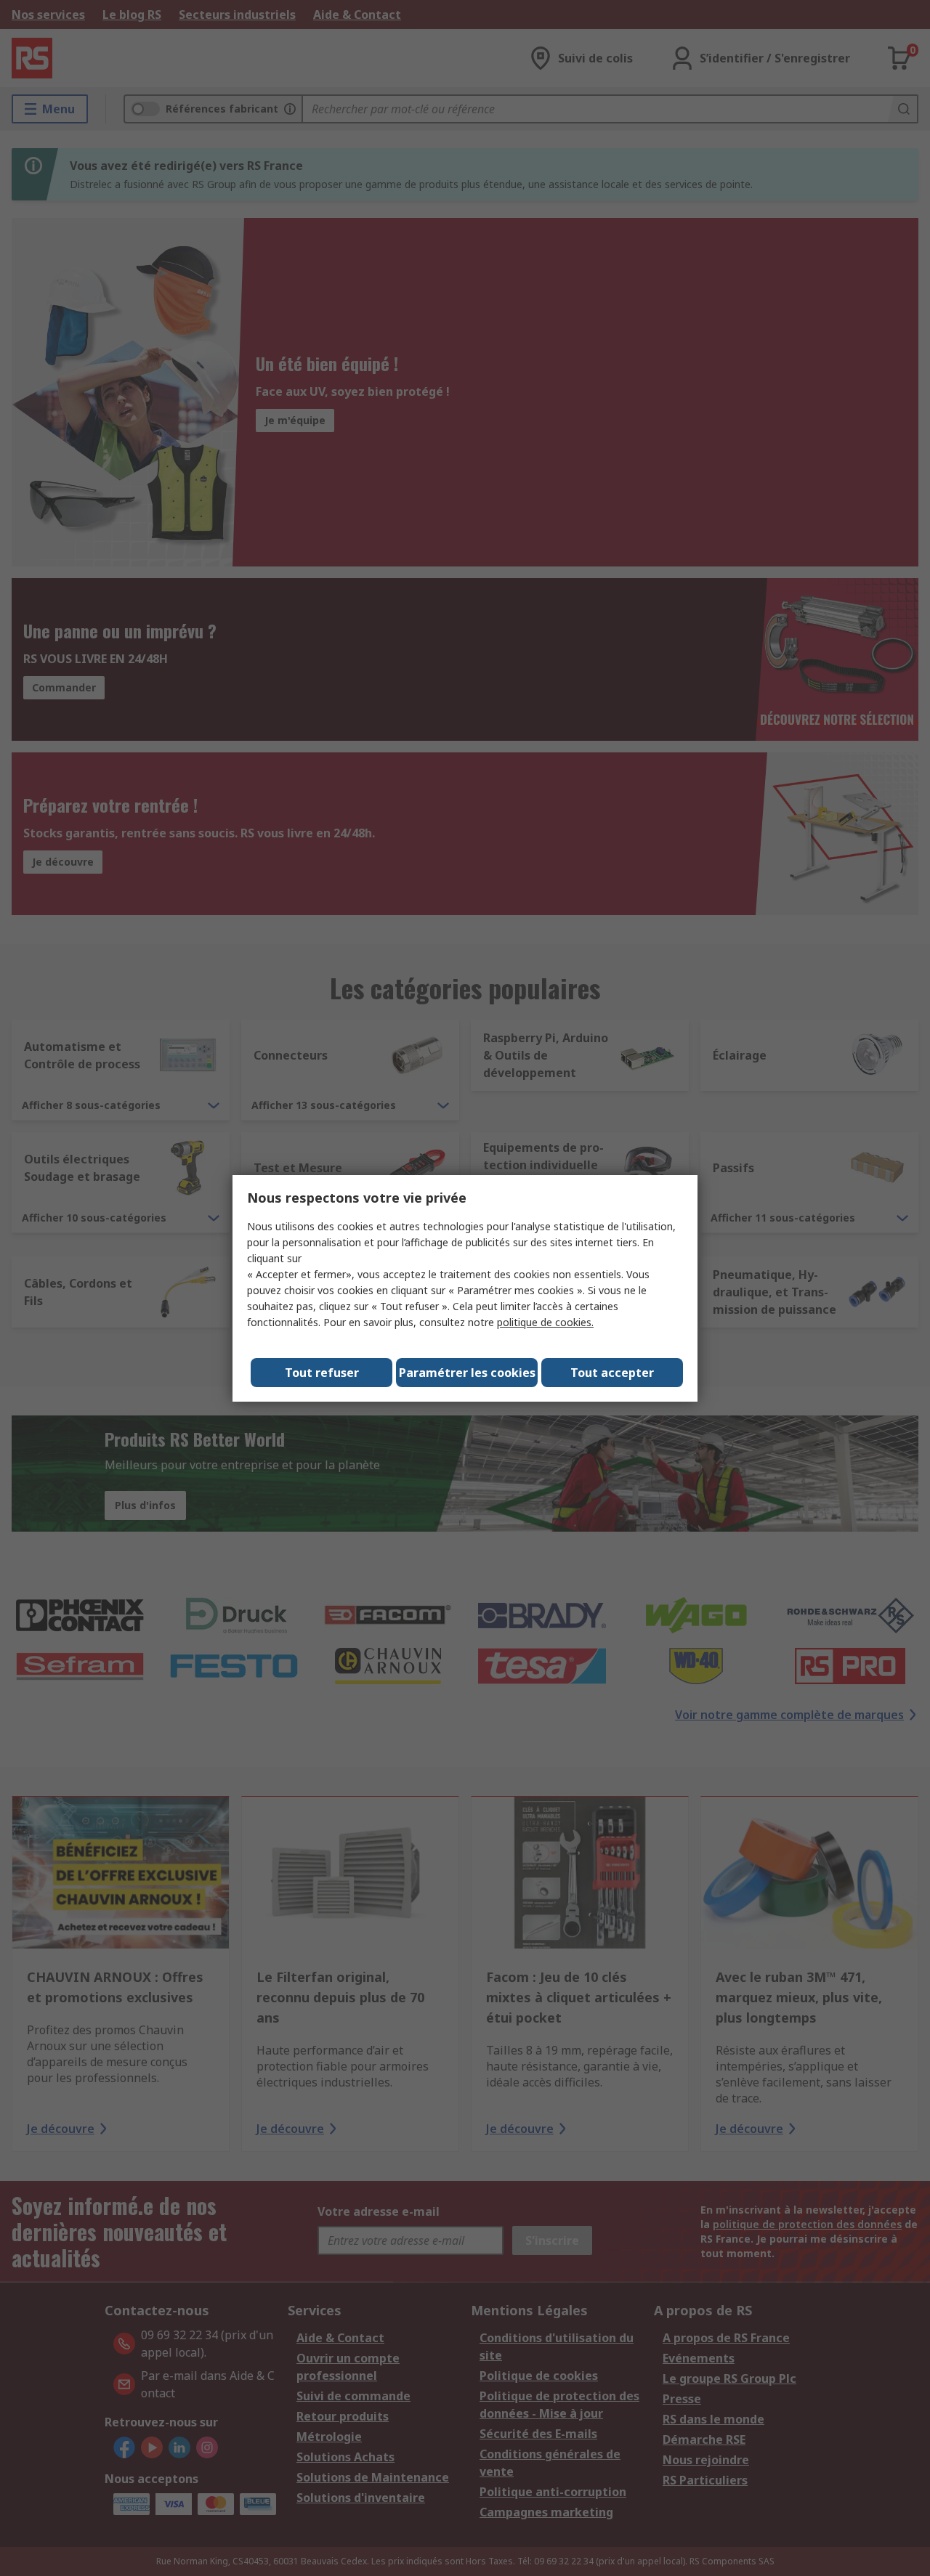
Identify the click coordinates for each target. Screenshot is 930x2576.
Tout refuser (322, 1373)
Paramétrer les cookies (467, 1373)
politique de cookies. (545, 1322)
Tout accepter (612, 1373)
